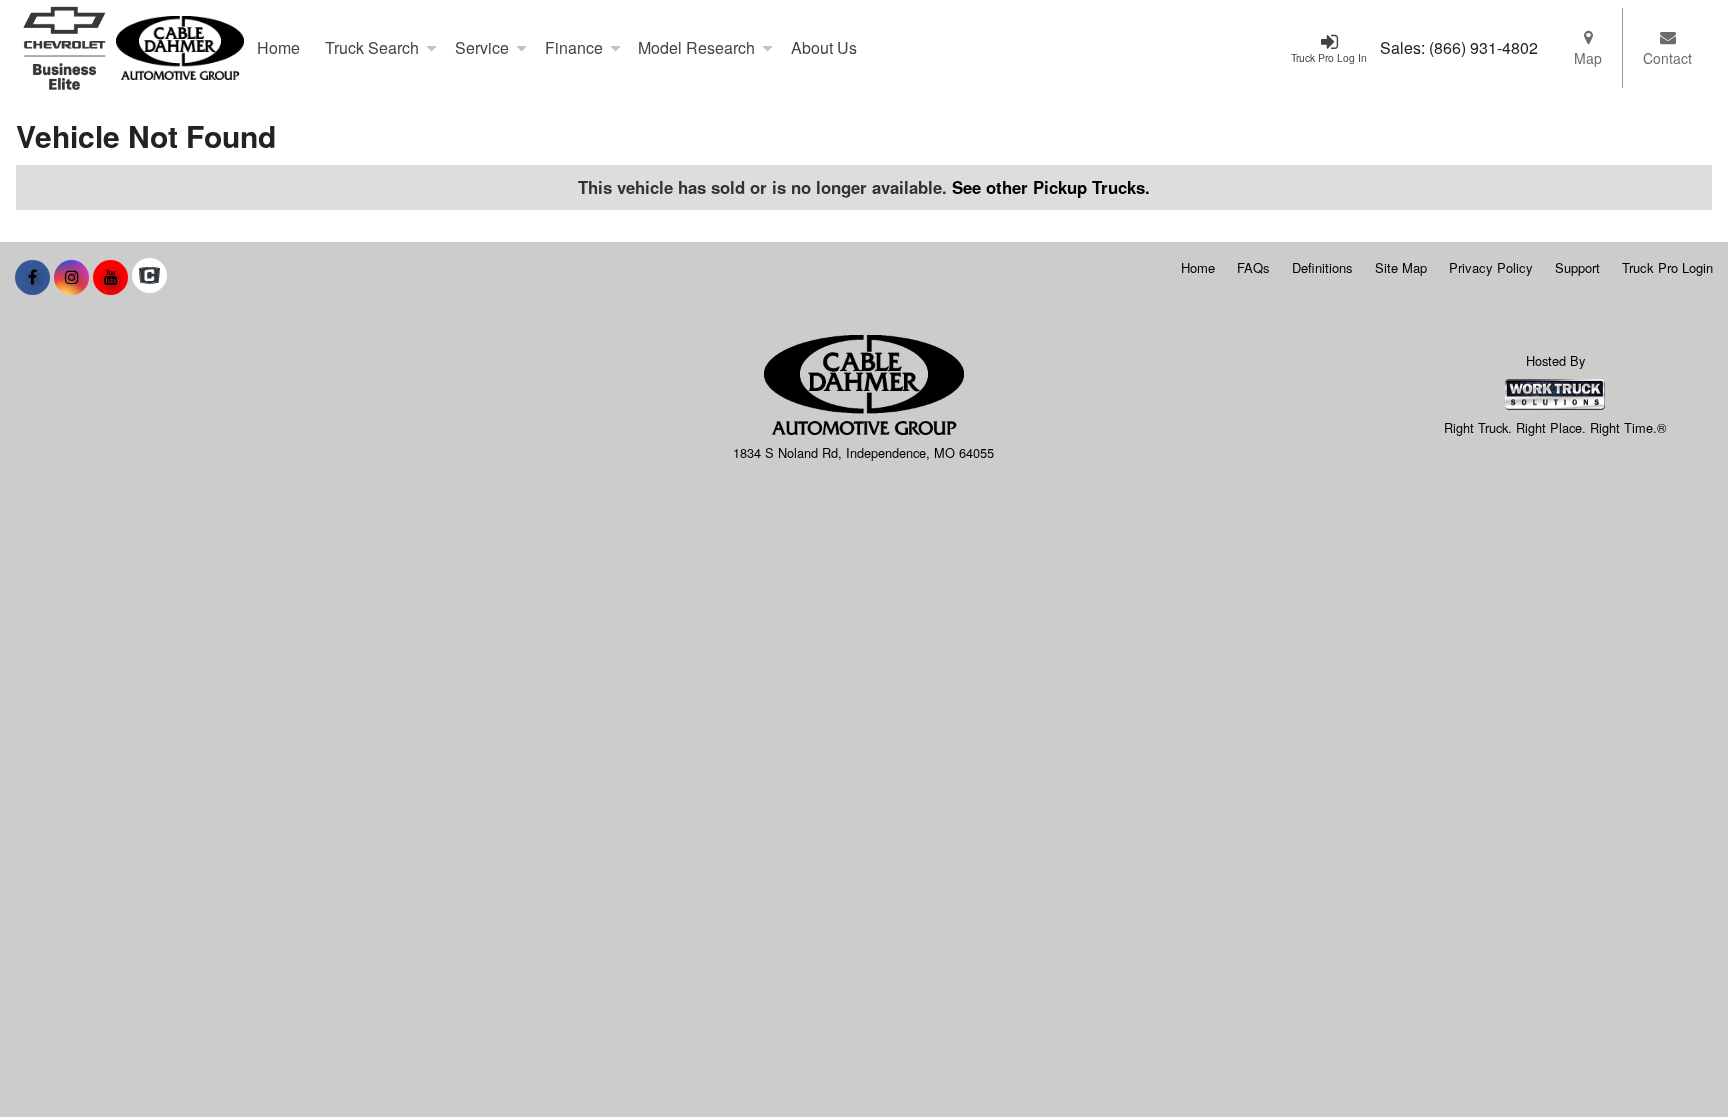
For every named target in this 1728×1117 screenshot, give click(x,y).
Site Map (1401, 267)
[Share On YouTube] (110, 277)
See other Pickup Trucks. (1051, 187)
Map (1588, 58)
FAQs (1253, 267)
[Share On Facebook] (32, 277)
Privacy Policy (1491, 267)
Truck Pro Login (1667, 267)
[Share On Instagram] (71, 277)
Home (278, 47)
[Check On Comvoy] (149, 277)
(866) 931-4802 (1483, 47)
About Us (824, 47)
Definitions (1322, 267)
